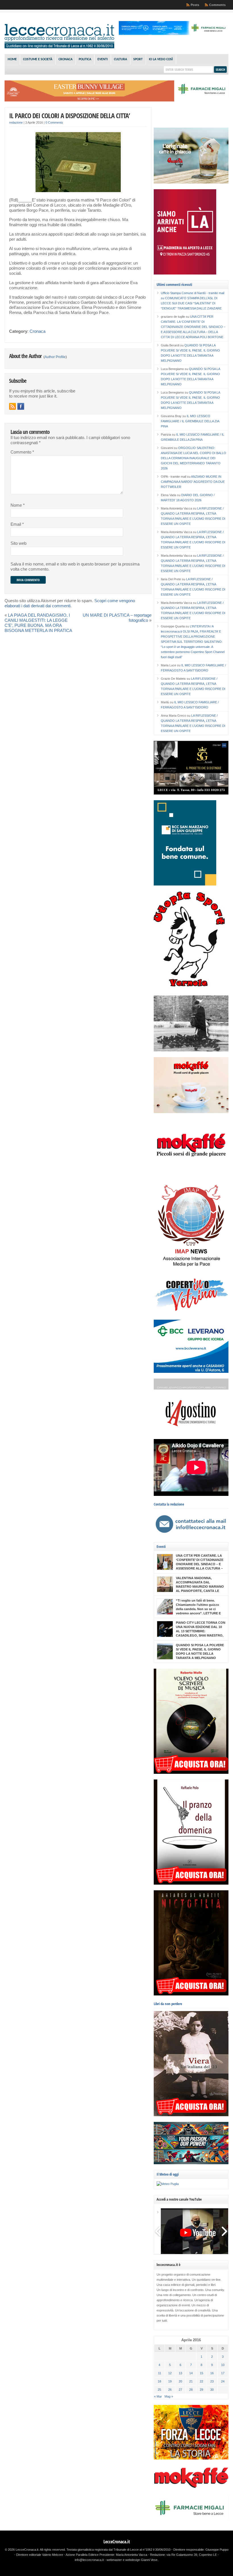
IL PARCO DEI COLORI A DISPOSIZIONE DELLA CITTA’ (69, 116)
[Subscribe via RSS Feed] (13, 406)
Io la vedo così (161, 59)
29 (201, 2390)
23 (212, 2381)
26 (170, 2390)
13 (180, 2373)
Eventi (103, 59)
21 (191, 2381)
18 (159, 2381)
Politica (85, 59)
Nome (18, 505)
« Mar (158, 2396)
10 (223, 2365)
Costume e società (38, 59)
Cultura (120, 59)
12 (170, 2373)
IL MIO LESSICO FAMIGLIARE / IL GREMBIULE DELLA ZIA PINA (190, 421)
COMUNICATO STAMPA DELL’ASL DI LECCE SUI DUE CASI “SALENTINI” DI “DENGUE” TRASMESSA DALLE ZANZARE (191, 303)
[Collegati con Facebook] (21, 406)
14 (191, 2373)
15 (201, 2373)
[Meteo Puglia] (168, 2184)
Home (12, 59)
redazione (16, 122)
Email (17, 524)
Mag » (169, 2396)
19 (170, 2381)
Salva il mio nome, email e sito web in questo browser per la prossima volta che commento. (75, 567)
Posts (195, 5)
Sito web (18, 543)
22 (201, 2381)
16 (212, 2373)
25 (159, 2390)
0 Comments (54, 122)
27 (180, 2390)
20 (180, 2381)
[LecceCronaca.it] (59, 47)
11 (160, 2373)
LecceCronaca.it (117, 2542)
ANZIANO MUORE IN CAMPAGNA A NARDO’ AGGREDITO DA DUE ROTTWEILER (193, 482)
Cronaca (65, 59)
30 (212, 2390)
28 (191, 2390)
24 (223, 2381)
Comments (217, 5)
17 (223, 2373)
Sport (138, 59)
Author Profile (55, 357)
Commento (22, 452)
